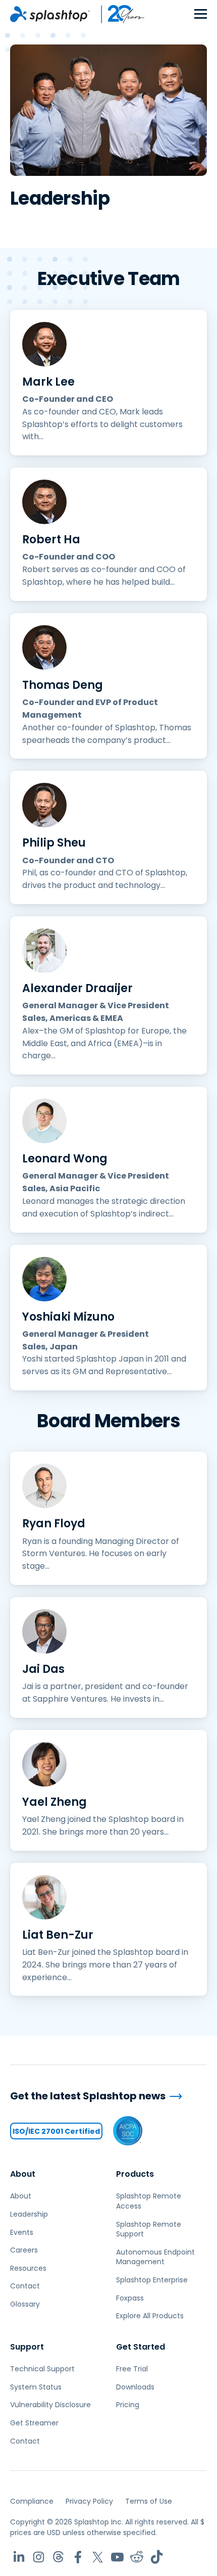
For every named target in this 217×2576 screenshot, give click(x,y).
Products (135, 2174)
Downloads (135, 2387)
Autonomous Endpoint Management (155, 2257)
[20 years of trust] (118, 14)
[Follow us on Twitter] (98, 2557)
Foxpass (130, 2298)
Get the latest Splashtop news (88, 2096)
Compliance (32, 2501)
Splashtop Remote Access (149, 2201)
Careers (24, 2250)
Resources (28, 2268)
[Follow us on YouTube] (117, 2557)
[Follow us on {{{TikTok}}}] (157, 2557)
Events (22, 2232)
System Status (36, 2387)
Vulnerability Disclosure (50, 2405)
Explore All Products (150, 2316)
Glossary (25, 2304)
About (23, 2174)
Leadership (29, 2214)
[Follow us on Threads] (58, 2557)
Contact (25, 2286)
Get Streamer (34, 2423)
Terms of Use (149, 2501)
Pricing (128, 2405)
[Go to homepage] (50, 14)
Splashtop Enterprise (152, 2280)
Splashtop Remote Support (149, 2229)
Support (27, 2347)
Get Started (141, 2347)
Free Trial (132, 2369)
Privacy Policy (89, 2501)
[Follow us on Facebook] (78, 2557)
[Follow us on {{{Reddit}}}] (137, 2557)
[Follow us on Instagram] (39, 2557)
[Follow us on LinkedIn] (19, 2557)
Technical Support (42, 2369)
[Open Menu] (201, 14)
